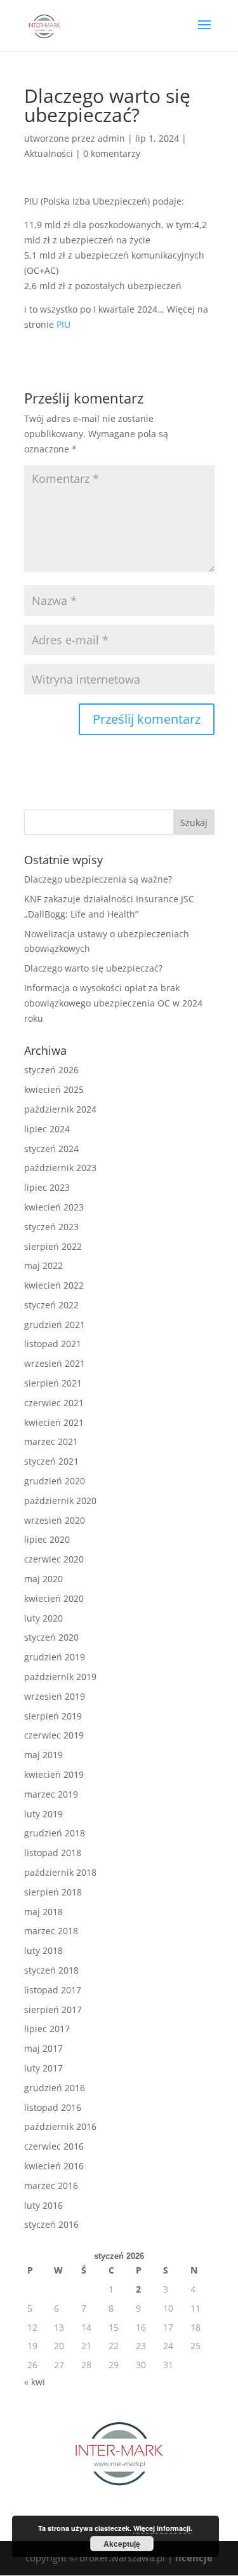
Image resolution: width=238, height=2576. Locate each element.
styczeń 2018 (51, 1970)
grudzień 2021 (55, 1325)
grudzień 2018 (55, 1833)
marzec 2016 (51, 2186)
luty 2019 (43, 1814)
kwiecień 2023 (54, 1207)
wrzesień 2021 (55, 1363)
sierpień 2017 (53, 2010)
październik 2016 (60, 2126)
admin (111, 138)
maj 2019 (43, 1755)
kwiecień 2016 (54, 2166)
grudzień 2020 (55, 1481)
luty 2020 (43, 1618)
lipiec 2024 (47, 1129)
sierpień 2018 (53, 1892)
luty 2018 (43, 1950)
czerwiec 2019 (54, 1735)
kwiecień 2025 (54, 1089)
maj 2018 (43, 1912)
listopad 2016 (53, 2107)
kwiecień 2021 (54, 1422)
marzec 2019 (51, 1794)
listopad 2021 (53, 1344)
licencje (194, 2558)
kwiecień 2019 (54, 1774)
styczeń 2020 (51, 1637)
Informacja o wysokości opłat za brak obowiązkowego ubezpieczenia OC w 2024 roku (113, 1003)
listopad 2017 (53, 1990)
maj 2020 (43, 1579)
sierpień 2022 (53, 1246)
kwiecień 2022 (54, 1285)
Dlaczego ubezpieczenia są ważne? (98, 879)
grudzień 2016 (55, 2088)
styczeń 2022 (51, 1305)
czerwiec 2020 (54, 1559)
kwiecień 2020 (54, 1598)
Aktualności (49, 153)
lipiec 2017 (47, 2029)
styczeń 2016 (51, 2224)
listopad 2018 (53, 1853)
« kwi (35, 2382)
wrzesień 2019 (55, 1696)
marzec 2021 (51, 1441)
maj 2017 (43, 2048)
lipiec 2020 (47, 1539)
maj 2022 (43, 1265)
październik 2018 (60, 1872)
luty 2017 (43, 2068)
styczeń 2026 (51, 1070)
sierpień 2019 (53, 1716)
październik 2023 (60, 1168)
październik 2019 (60, 1677)
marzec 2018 (51, 1931)
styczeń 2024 (51, 1149)
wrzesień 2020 (55, 1520)
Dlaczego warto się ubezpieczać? (93, 968)
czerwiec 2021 (54, 1403)
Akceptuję (122, 2544)
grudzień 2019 (55, 1657)
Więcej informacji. (163, 2528)
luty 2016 (43, 2205)
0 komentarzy (112, 153)
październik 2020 (60, 1501)
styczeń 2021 (51, 1461)
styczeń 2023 (51, 1227)
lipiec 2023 (47, 1187)
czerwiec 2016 (54, 2146)
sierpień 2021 (53, 1383)
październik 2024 (60, 1109)
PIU (63, 324)
